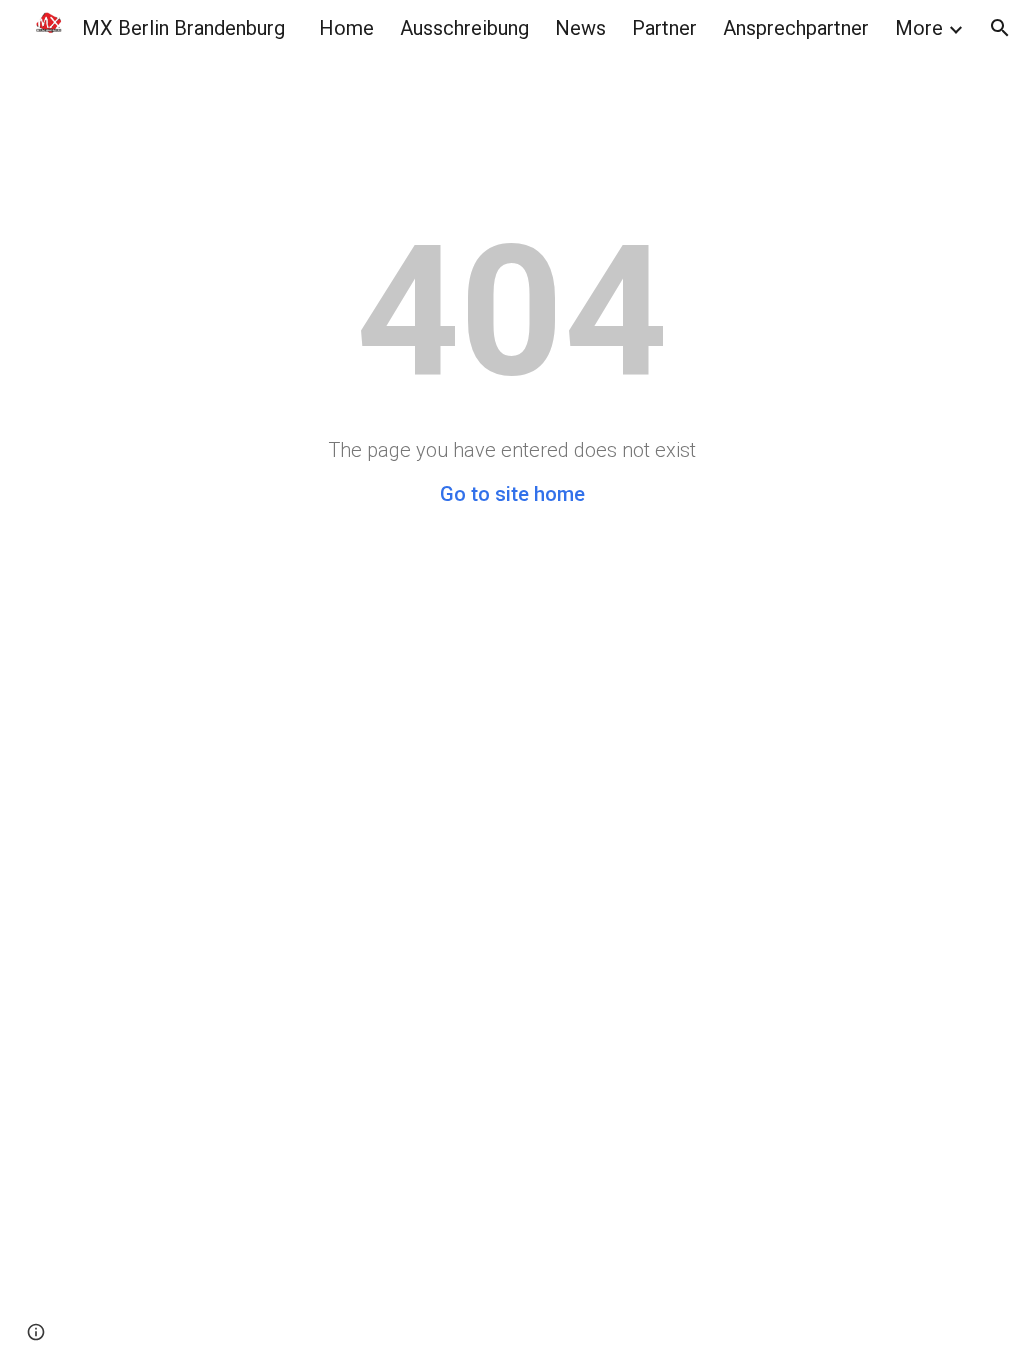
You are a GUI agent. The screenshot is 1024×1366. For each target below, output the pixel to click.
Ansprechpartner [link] (796, 28)
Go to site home (512, 494)
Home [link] (346, 28)
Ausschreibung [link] (464, 28)
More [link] (919, 28)
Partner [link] (664, 28)
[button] (1000, 28)
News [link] (580, 28)
